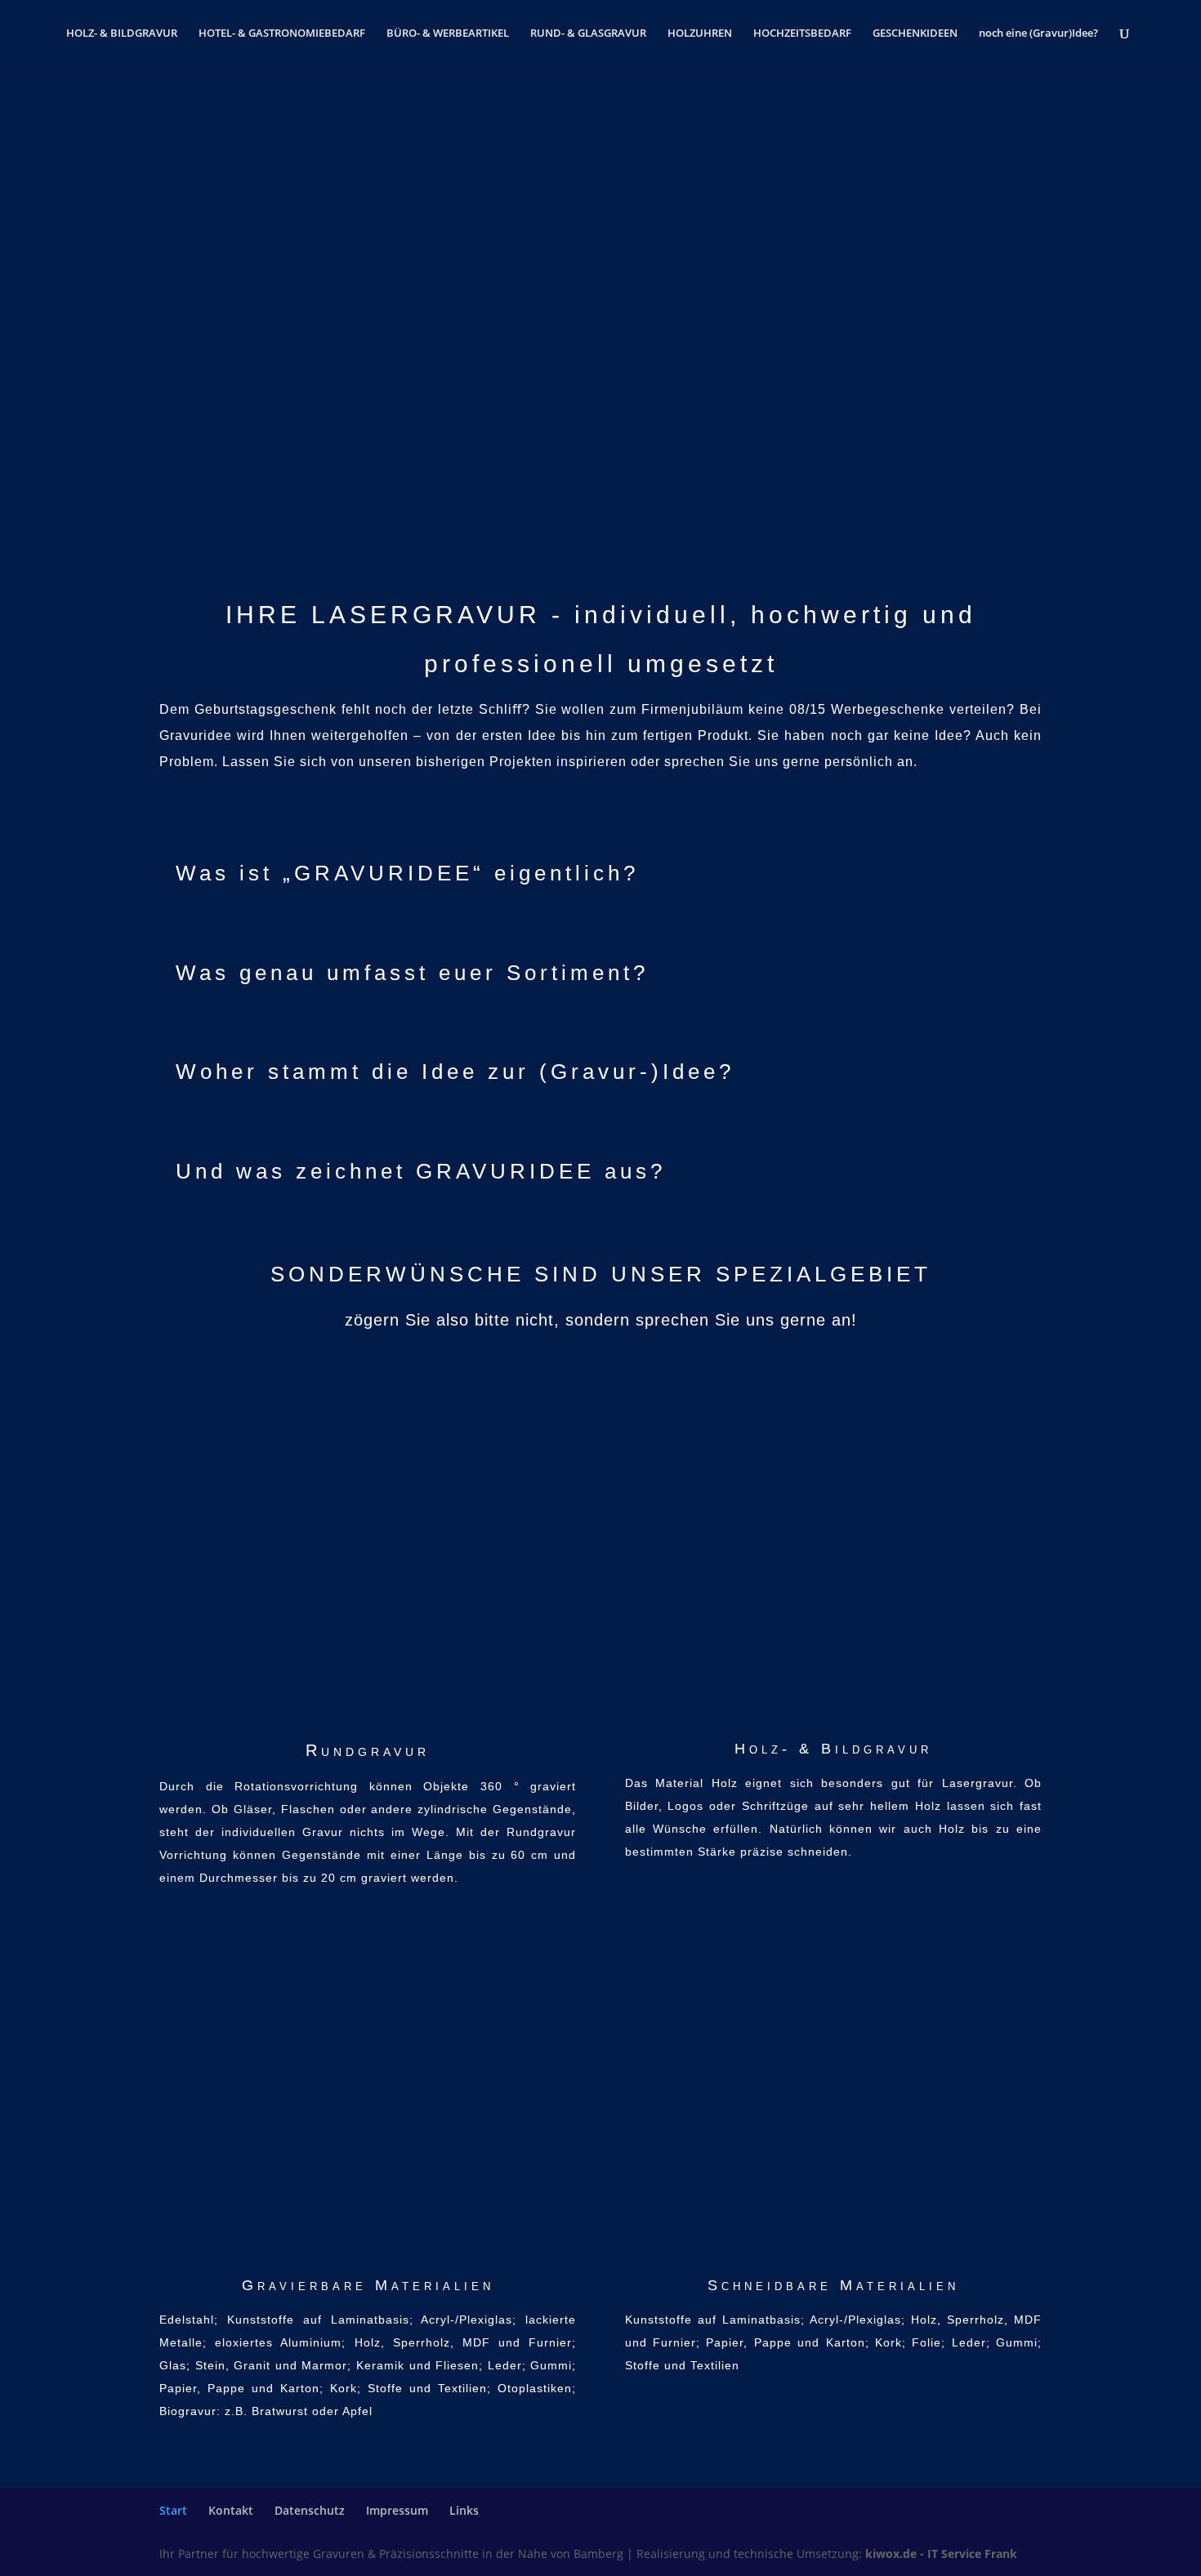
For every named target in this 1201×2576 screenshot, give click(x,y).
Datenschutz (310, 2510)
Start (173, 2510)
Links (464, 2510)
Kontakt (231, 2510)
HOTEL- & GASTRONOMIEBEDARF (282, 33)
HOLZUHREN (700, 33)
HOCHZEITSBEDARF (802, 33)
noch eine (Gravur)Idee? (1038, 33)
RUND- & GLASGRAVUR (588, 33)
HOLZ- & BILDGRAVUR (122, 33)
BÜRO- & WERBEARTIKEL (448, 33)
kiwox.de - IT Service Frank (941, 2554)
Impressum (397, 2510)
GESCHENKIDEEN (915, 33)
